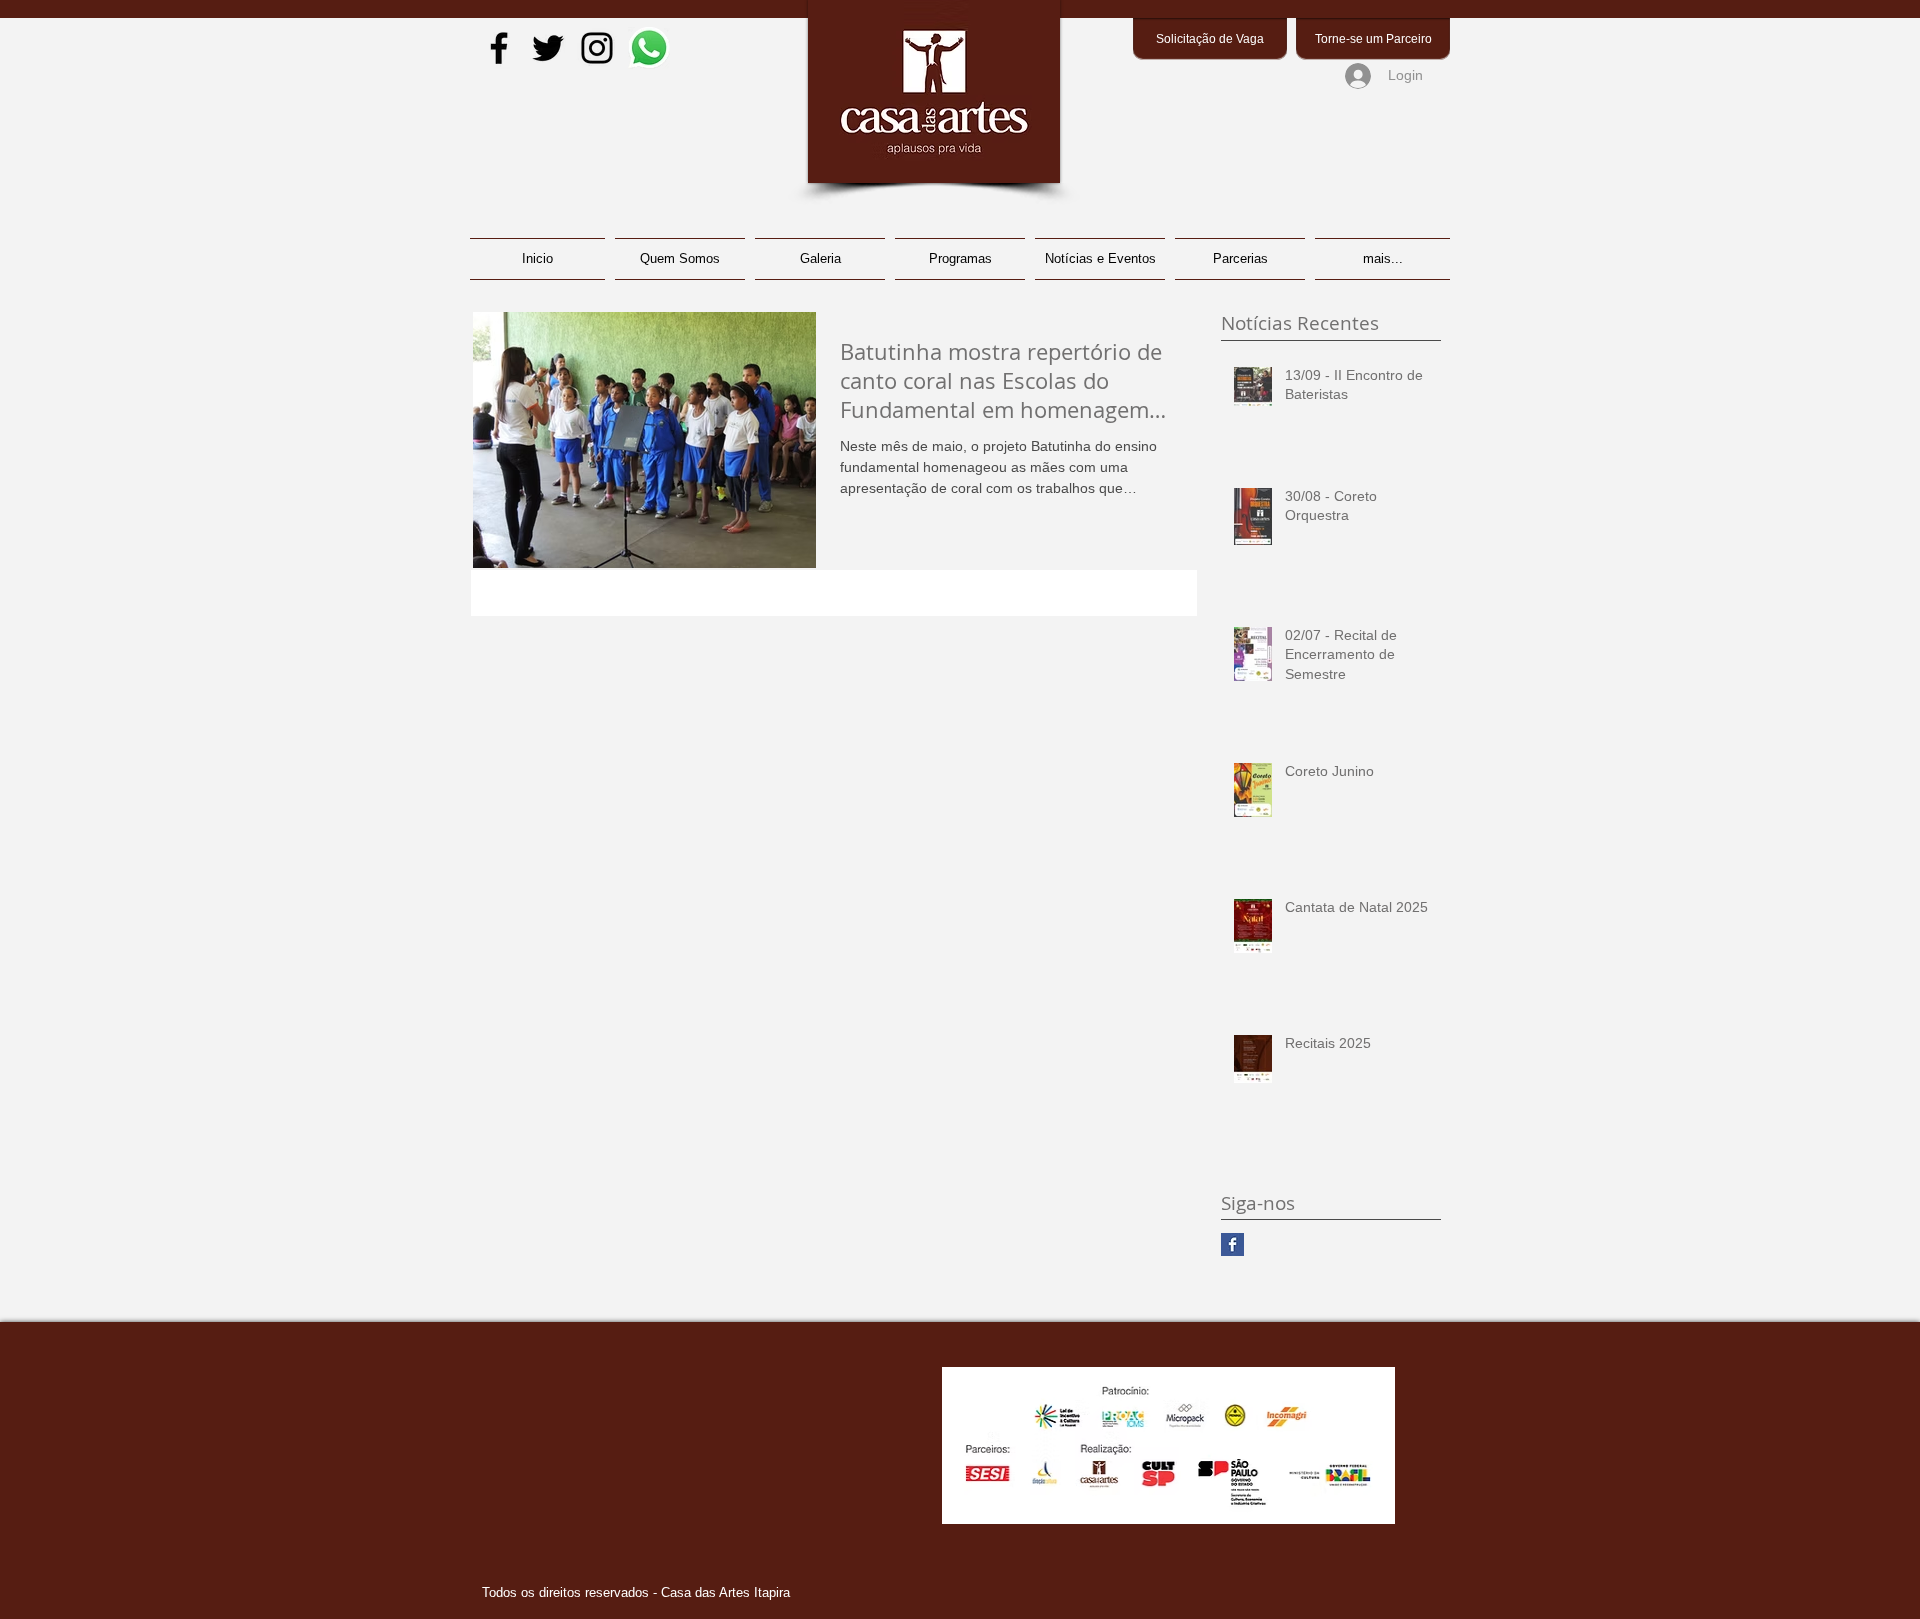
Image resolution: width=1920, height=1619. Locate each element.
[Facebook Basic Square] (1232, 1244)
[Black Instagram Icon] (597, 48)
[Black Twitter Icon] (548, 48)
